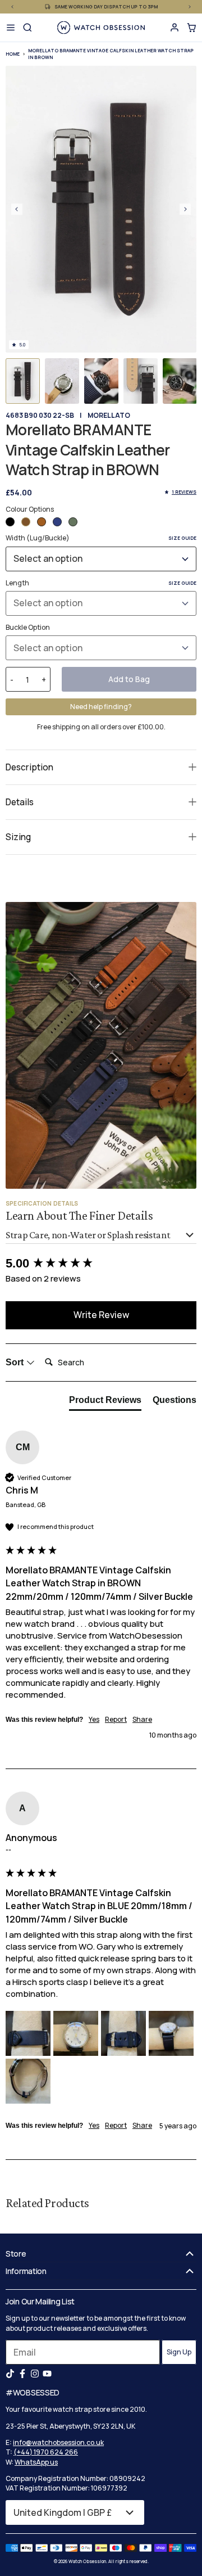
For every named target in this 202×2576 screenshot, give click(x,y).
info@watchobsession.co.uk (58, 2442)
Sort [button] (16, 1362)
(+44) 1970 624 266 (46, 2452)
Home (13, 54)
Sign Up (179, 2352)
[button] (23, 381)
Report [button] (116, 1720)
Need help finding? (101, 707)
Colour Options (30, 509)
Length (101, 583)
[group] (101, 1264)
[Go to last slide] (17, 209)
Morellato (109, 415)
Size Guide (182, 538)
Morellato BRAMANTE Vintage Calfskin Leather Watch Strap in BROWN (111, 54)
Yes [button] (94, 1720)
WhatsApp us (36, 2462)
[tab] (105, 1402)
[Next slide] (185, 209)
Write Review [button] (101, 1315)
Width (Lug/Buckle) (101, 538)
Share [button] (142, 1720)
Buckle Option (28, 627)
